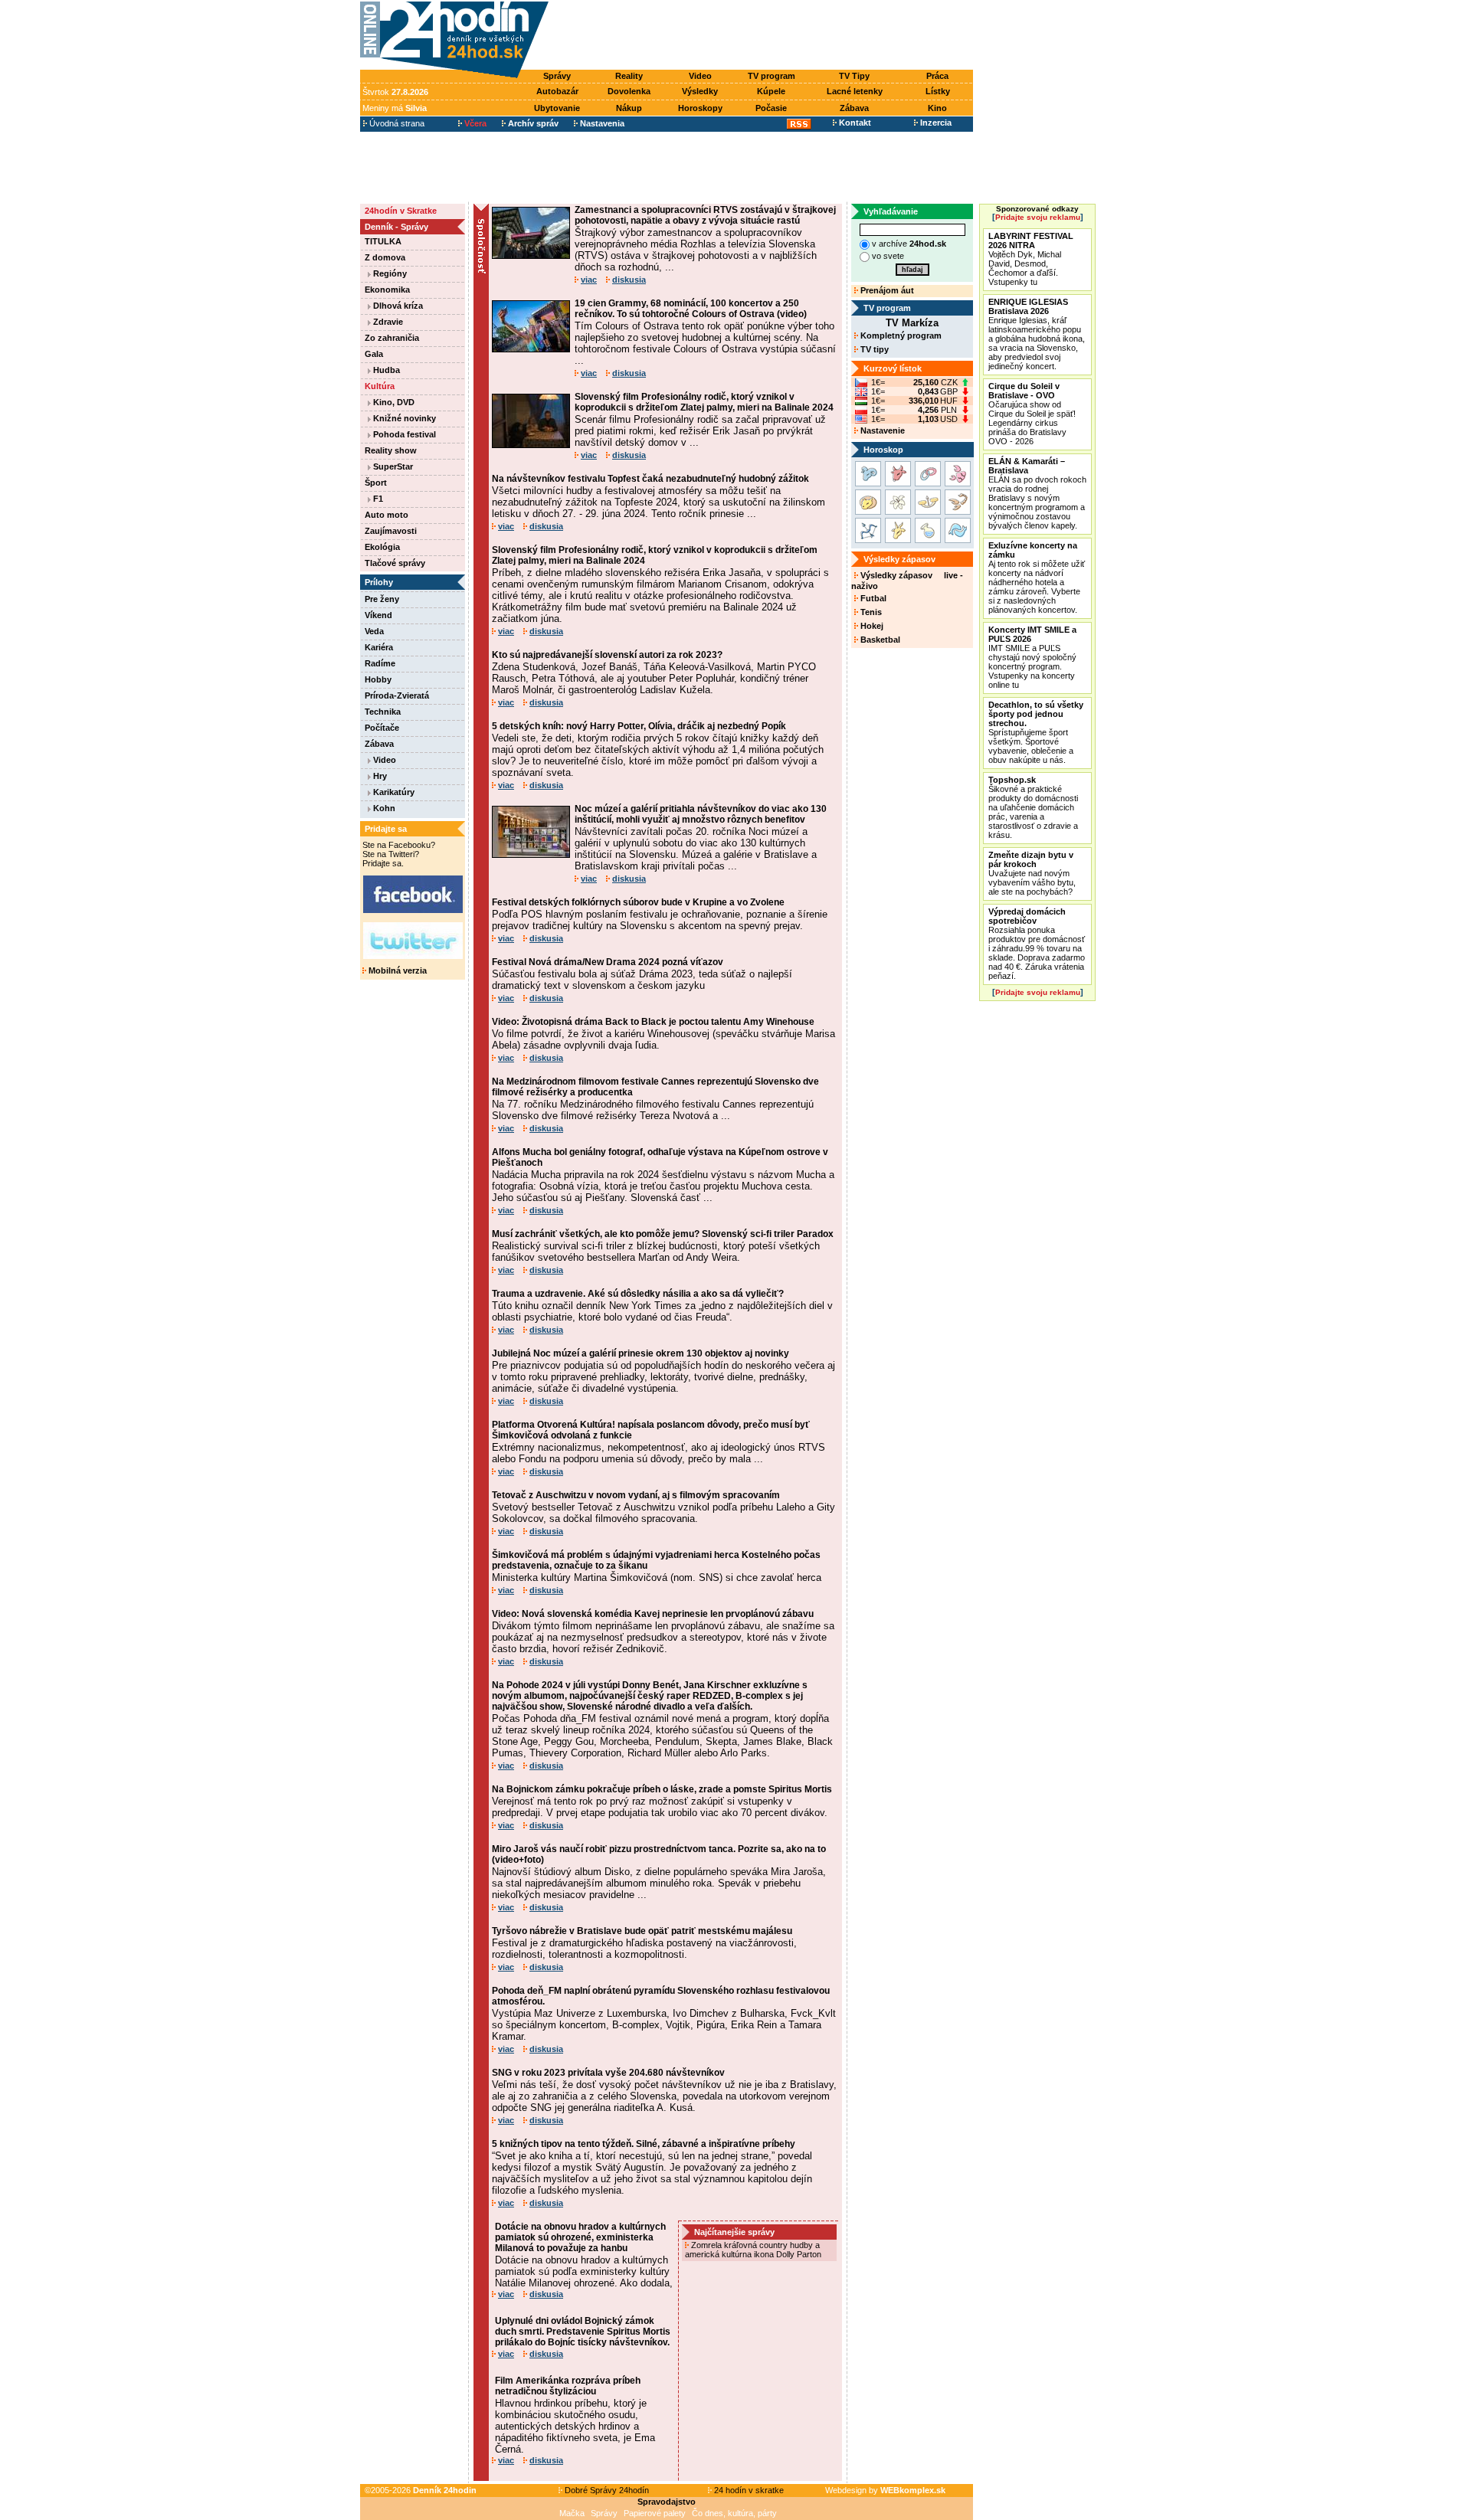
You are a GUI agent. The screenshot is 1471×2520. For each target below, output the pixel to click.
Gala (374, 354)
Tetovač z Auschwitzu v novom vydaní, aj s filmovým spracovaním (636, 1495)
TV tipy (873, 349)
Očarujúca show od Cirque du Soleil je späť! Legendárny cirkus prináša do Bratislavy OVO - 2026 (1032, 414)
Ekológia (382, 547)
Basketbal (879, 640)
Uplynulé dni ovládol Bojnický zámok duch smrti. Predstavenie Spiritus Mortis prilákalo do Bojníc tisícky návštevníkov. (583, 2332)
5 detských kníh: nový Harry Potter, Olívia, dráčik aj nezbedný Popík (639, 726)
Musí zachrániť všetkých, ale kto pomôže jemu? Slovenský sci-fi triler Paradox (663, 1234)
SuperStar (392, 466)
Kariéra (379, 647)
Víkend (378, 615)
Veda (374, 631)
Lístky (938, 91)
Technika (383, 712)
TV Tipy (854, 76)
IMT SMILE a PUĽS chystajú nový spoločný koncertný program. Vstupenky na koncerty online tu (1032, 657)
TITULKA (383, 241)
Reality (629, 76)
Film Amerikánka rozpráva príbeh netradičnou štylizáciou (568, 2386)
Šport (376, 483)
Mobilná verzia (396, 970)
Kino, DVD (393, 402)
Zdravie (387, 322)
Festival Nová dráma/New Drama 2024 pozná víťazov (608, 962)
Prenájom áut (886, 290)
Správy (557, 76)
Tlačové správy (395, 563)
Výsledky (700, 91)
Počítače (382, 728)
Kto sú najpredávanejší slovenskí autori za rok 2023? (607, 655)
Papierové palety (655, 2513)
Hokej (871, 626)
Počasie (771, 108)
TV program (772, 76)
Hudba (385, 370)
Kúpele (771, 91)
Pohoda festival (403, 434)
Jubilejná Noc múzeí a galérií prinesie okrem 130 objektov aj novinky (640, 1353)
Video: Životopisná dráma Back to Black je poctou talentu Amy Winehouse (653, 1022)
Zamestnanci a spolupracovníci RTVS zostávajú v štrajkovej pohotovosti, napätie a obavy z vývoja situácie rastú (705, 215)
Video (700, 76)
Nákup (629, 108)
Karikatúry (393, 792)
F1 (377, 499)
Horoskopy (700, 108)
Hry (379, 776)
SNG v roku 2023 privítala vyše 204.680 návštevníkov (608, 2073)
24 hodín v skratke (748, 2490)
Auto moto (387, 515)
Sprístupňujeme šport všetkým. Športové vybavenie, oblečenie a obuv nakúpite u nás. (1036, 732)
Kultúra (380, 386)
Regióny (389, 273)
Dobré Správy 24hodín (606, 2490)
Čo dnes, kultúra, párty (734, 2513)
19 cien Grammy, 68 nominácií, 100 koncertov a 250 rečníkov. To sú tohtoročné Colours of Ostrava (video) (691, 309)
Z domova (385, 257)
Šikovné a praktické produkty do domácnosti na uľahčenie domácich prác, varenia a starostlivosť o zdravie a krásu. (1033, 807)
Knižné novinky (403, 418)
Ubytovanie (557, 108)
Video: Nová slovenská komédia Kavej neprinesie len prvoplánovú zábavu (653, 1614)
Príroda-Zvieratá (397, 695)
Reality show (391, 450)
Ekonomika (387, 290)
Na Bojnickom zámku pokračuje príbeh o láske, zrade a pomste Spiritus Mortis (662, 1789)
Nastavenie (881, 430)
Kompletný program (900, 335)
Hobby (378, 679)
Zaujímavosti (391, 531)
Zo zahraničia (392, 338)
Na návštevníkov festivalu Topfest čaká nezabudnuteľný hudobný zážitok (650, 479)
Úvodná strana (396, 123)
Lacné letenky (855, 91)
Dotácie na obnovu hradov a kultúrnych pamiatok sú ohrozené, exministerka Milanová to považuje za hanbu (580, 2237)
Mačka (572, 2513)
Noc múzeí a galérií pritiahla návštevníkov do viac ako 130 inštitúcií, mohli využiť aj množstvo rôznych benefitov (701, 814)
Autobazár (557, 91)
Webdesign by (885, 2490)
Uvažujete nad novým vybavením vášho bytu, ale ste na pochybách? (1032, 873)
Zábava (854, 108)
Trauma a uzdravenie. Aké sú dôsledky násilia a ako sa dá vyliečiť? (638, 1294)
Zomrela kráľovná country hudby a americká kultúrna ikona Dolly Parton (754, 2250)
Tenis (870, 612)
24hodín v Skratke (401, 211)
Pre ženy (382, 599)
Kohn (383, 808)
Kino (937, 108)
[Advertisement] (765, 36)
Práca (937, 76)
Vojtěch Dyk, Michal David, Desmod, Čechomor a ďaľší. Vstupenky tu (1031, 259)
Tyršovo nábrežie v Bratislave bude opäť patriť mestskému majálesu (642, 1931)
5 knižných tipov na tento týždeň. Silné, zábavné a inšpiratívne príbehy (644, 2144)
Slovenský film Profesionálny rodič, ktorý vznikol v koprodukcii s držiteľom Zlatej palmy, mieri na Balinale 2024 (704, 402)
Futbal (872, 598)
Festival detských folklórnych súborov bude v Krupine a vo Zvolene (638, 902)
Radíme (380, 663)
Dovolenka (629, 91)
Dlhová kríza (397, 306)
